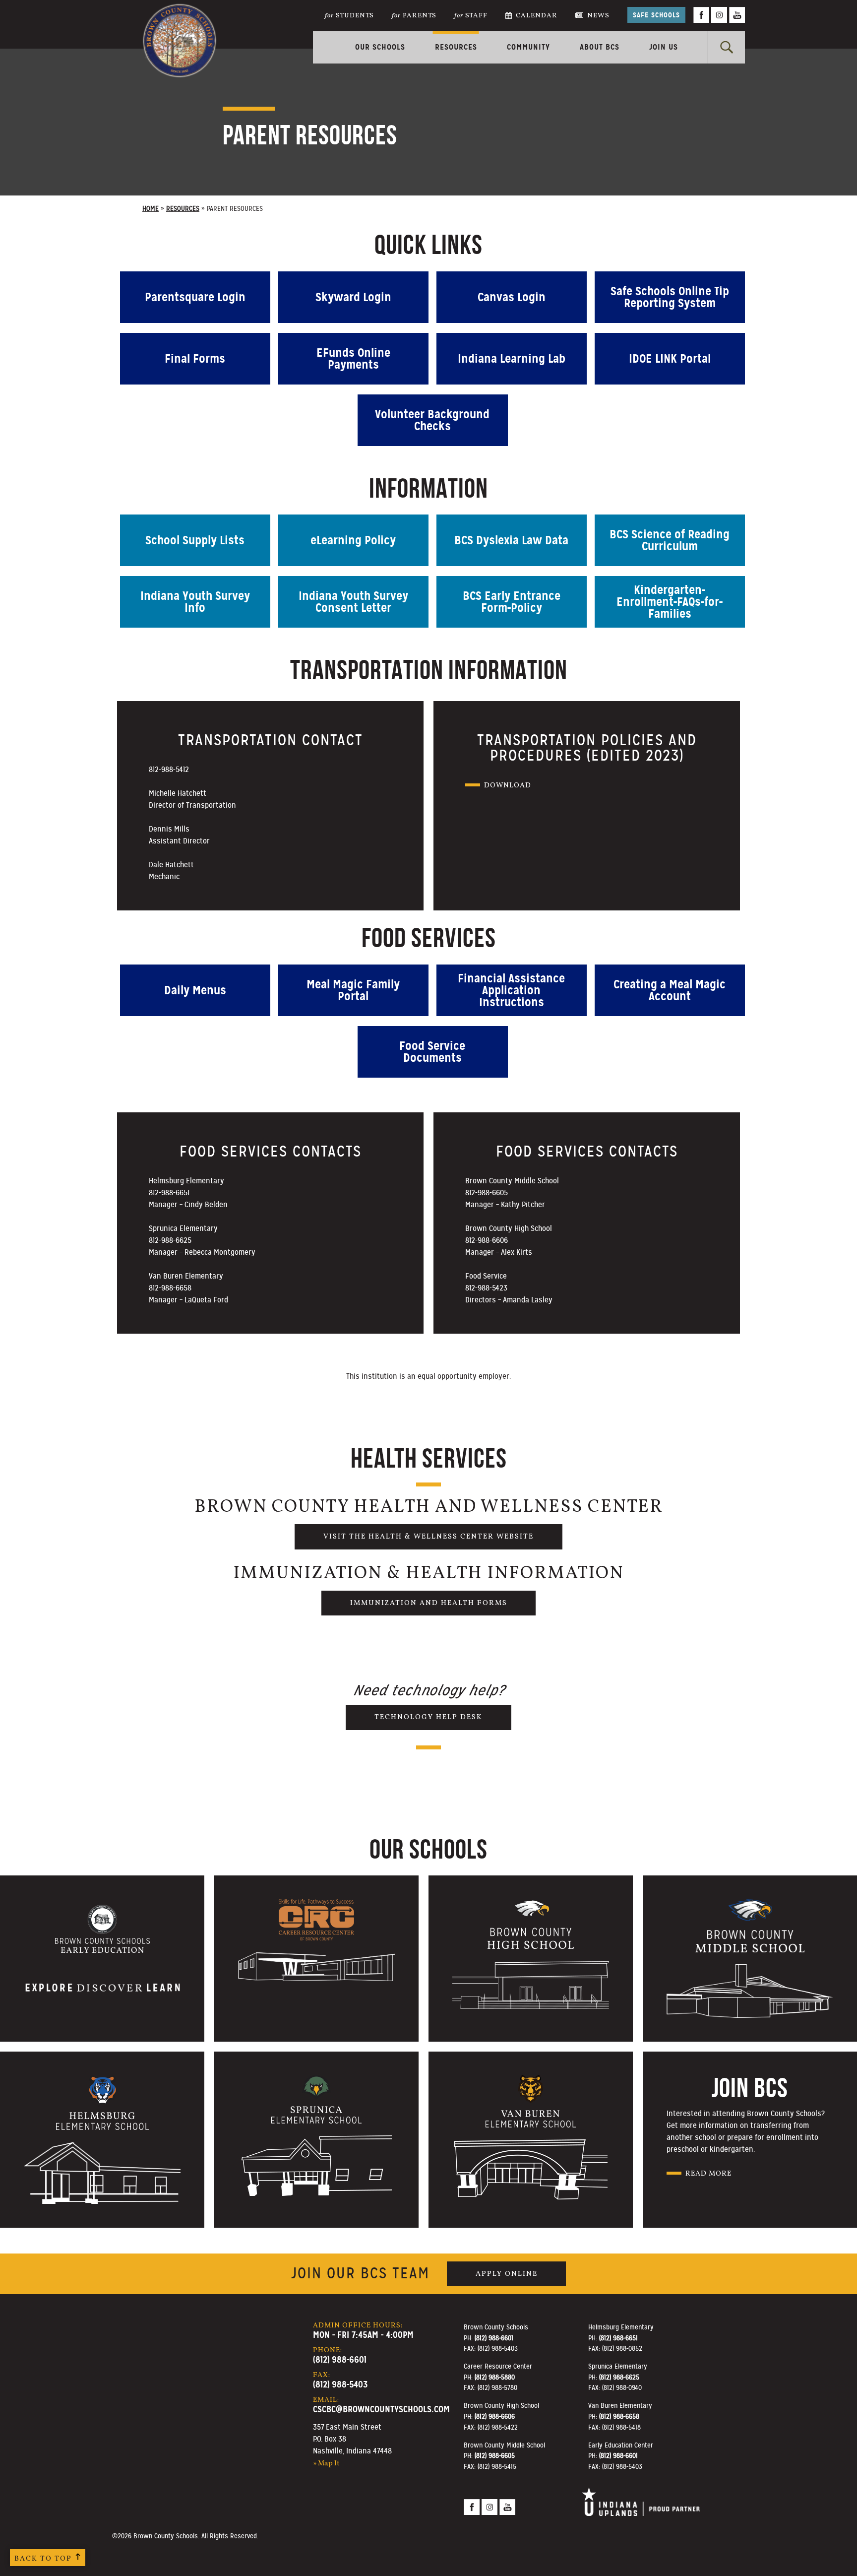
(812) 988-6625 (619, 2377)
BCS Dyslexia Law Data (511, 540)
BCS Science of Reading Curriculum (670, 540)
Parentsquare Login (195, 297)
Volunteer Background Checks (432, 420)
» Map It (326, 2463)
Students (349, 16)
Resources (456, 47)
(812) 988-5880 (495, 2377)
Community (528, 47)
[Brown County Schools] (180, 25)
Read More (708, 2174)
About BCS (600, 47)
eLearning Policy (353, 540)
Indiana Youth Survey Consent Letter (353, 602)
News (598, 16)
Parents (414, 16)
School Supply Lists (195, 540)
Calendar (537, 16)
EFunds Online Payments (353, 359)
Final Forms (195, 359)
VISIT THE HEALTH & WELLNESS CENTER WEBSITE (428, 1537)
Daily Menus (195, 990)
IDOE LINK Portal (670, 359)
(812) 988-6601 (340, 2359)
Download (508, 785)
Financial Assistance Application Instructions (511, 990)
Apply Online (507, 2274)
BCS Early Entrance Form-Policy (512, 602)
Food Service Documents (432, 1052)
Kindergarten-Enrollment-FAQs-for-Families (670, 602)
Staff (471, 16)
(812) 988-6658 (619, 2416)
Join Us (664, 47)
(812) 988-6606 (495, 2416)
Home (151, 209)
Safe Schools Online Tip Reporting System (670, 297)
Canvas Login (512, 297)
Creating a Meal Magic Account (670, 990)
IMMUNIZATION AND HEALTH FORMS (429, 1603)
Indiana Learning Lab (512, 359)
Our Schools (380, 47)
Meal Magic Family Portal (353, 990)
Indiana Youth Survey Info (195, 602)
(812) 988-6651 (618, 2338)
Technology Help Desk (428, 1717)
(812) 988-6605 (495, 2455)
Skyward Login (353, 297)
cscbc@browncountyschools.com (381, 2409)
